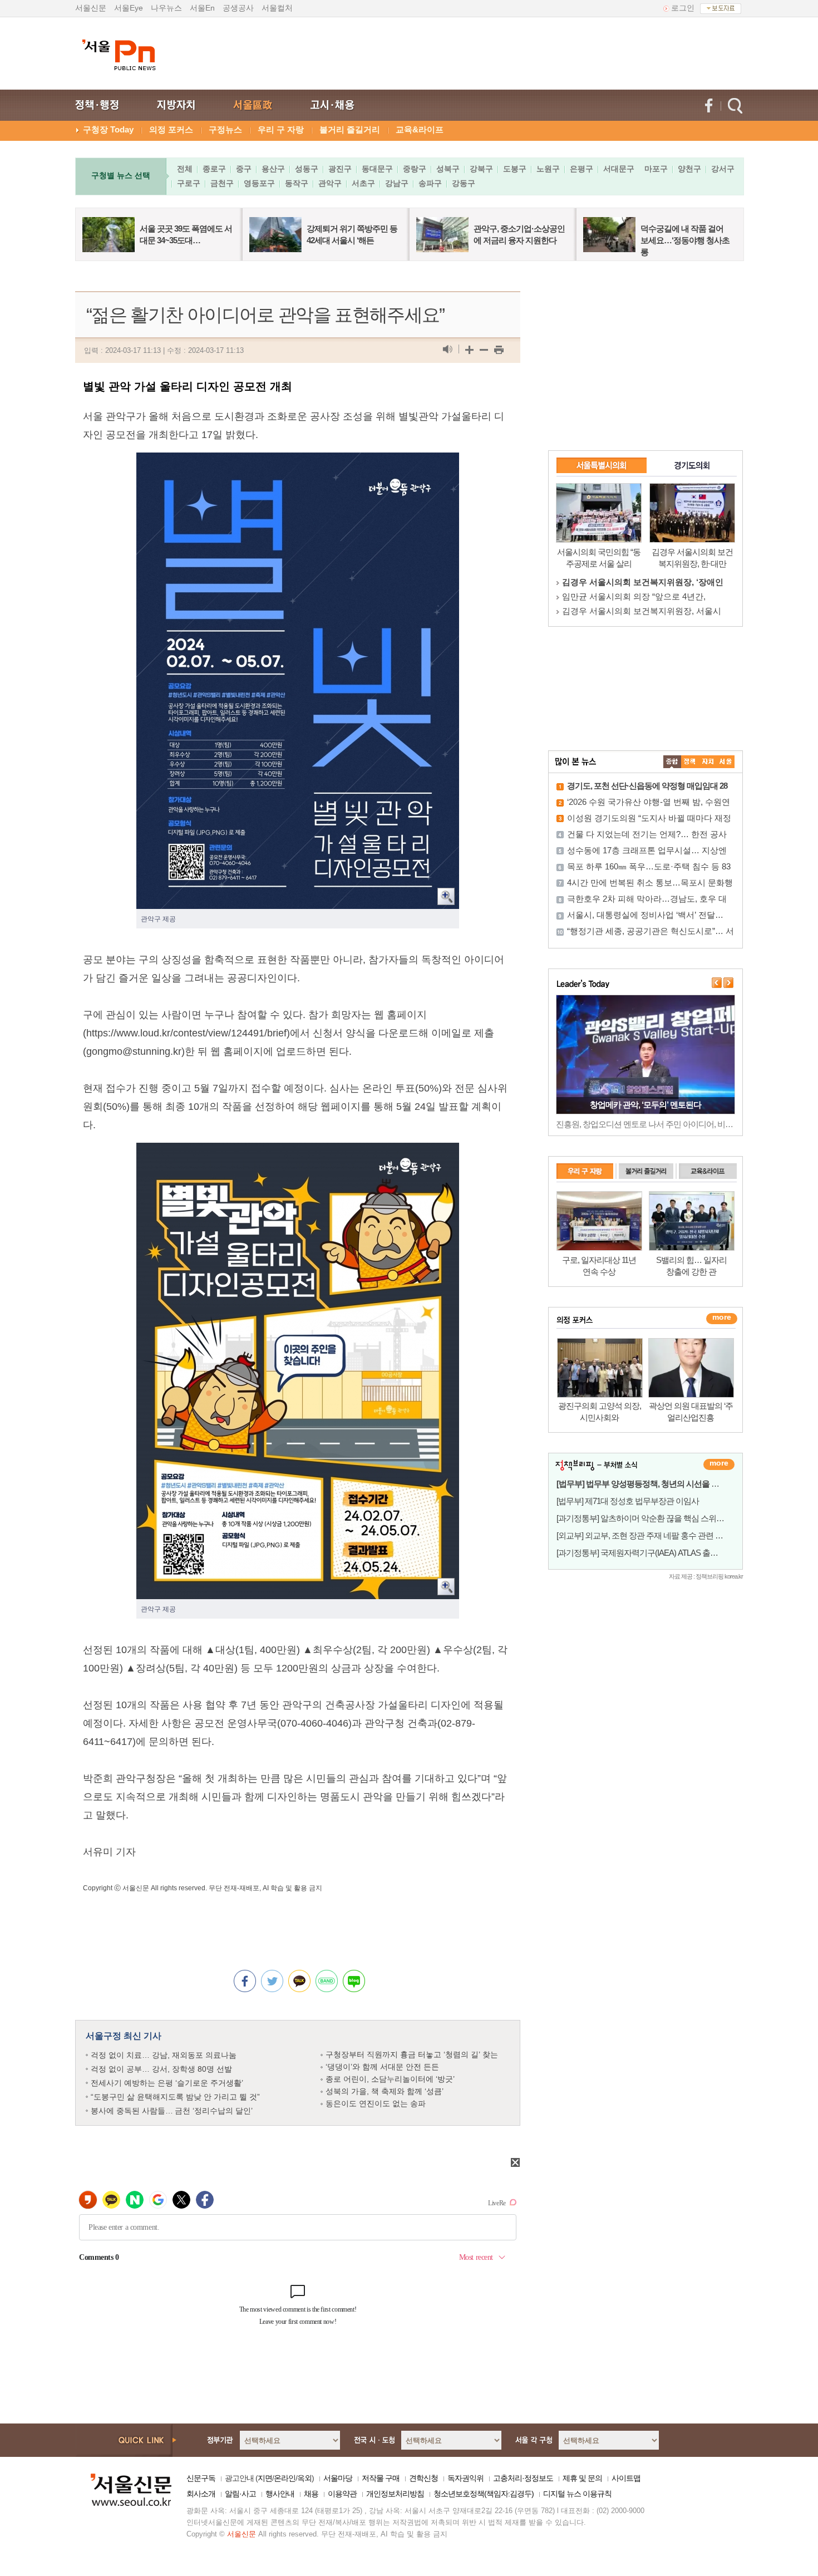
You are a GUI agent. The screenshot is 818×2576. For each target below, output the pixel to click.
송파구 (430, 183)
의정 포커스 (171, 129)
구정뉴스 (225, 129)
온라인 (285, 2478)
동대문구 (377, 169)
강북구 (481, 169)
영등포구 (259, 183)
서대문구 (619, 169)
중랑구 (415, 169)
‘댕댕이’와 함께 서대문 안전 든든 (382, 2067)
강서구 (723, 169)
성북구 (448, 169)
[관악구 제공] (298, 461)
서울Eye (129, 8)
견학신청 (423, 2478)
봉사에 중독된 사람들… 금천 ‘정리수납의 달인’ (172, 2111)
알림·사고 (240, 2494)
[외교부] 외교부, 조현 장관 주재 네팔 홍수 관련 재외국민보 (655, 1535)
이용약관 (342, 2494)
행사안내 (280, 2494)
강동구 (464, 183)
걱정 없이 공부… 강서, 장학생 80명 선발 (161, 2069)
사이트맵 (626, 2478)
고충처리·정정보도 (523, 2478)
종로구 (214, 169)
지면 (265, 2478)
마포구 (656, 169)
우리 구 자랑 (281, 129)
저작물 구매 (381, 2478)
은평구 (582, 169)
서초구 (363, 183)
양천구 (689, 169)
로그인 (683, 8)
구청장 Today (108, 129)
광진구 (340, 169)
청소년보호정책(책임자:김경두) (484, 2494)
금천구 (222, 183)
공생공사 (238, 8)
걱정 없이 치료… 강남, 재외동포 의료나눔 (164, 2055)
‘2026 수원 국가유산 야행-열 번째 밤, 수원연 (649, 802)
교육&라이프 (420, 129)
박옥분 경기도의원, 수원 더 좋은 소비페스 (640, 596)
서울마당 (338, 2478)
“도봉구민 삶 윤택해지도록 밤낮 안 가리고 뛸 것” (175, 2097)
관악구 (330, 183)
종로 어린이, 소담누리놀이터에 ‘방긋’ (390, 2079)
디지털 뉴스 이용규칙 (577, 2494)
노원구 (548, 169)
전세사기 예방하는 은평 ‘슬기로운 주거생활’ (167, 2083)
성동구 (307, 169)
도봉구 (515, 169)
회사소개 (201, 2494)
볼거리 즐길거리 (350, 129)
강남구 (397, 183)
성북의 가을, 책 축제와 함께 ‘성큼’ (385, 2091)
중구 (244, 169)
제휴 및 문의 (582, 2478)
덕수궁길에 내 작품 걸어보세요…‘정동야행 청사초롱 (685, 240)
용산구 (273, 169)
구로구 (189, 183)
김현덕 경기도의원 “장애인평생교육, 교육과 (644, 582)
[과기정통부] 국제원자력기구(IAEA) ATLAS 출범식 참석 (650, 1553)
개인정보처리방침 (395, 2494)
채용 (311, 2494)
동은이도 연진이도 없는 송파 (376, 2103)
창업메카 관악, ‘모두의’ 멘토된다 (645, 1105)
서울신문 (91, 8)
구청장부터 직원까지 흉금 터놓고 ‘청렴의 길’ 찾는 (412, 2054)
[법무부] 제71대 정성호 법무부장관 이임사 (628, 1501)
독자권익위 (465, 2478)
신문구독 (201, 2478)
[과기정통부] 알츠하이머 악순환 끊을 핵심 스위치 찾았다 (653, 1518)
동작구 (297, 183)
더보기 (719, 1464)
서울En (202, 8)
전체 (185, 169)
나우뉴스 (166, 8)
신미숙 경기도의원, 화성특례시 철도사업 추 (643, 611)
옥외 (304, 2478)
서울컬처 (277, 8)
